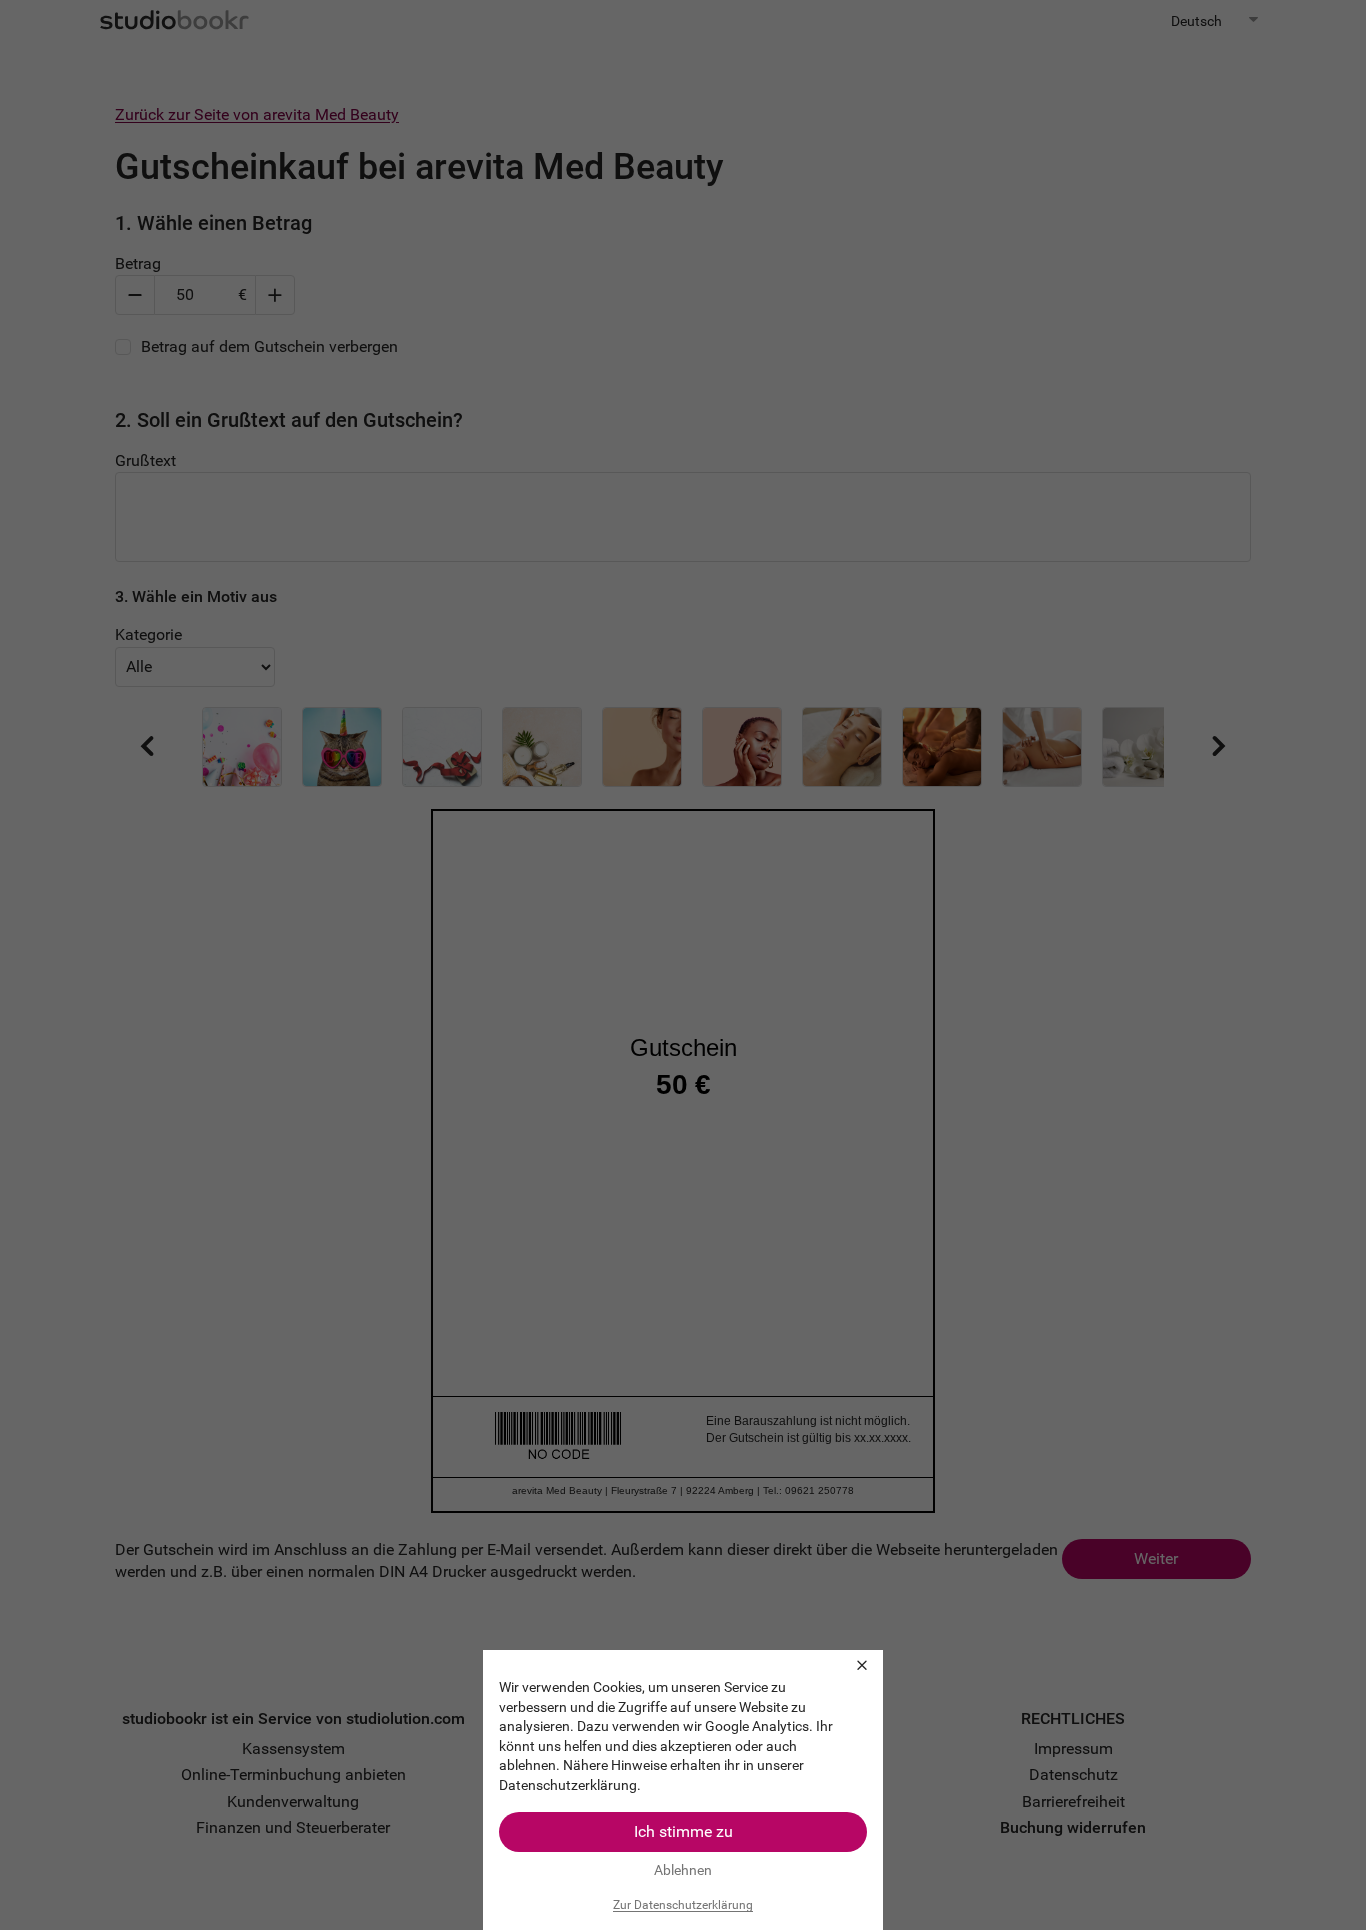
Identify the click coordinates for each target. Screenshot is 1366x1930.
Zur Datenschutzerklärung (683, 1905)
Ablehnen (683, 1870)
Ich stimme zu (683, 1831)
